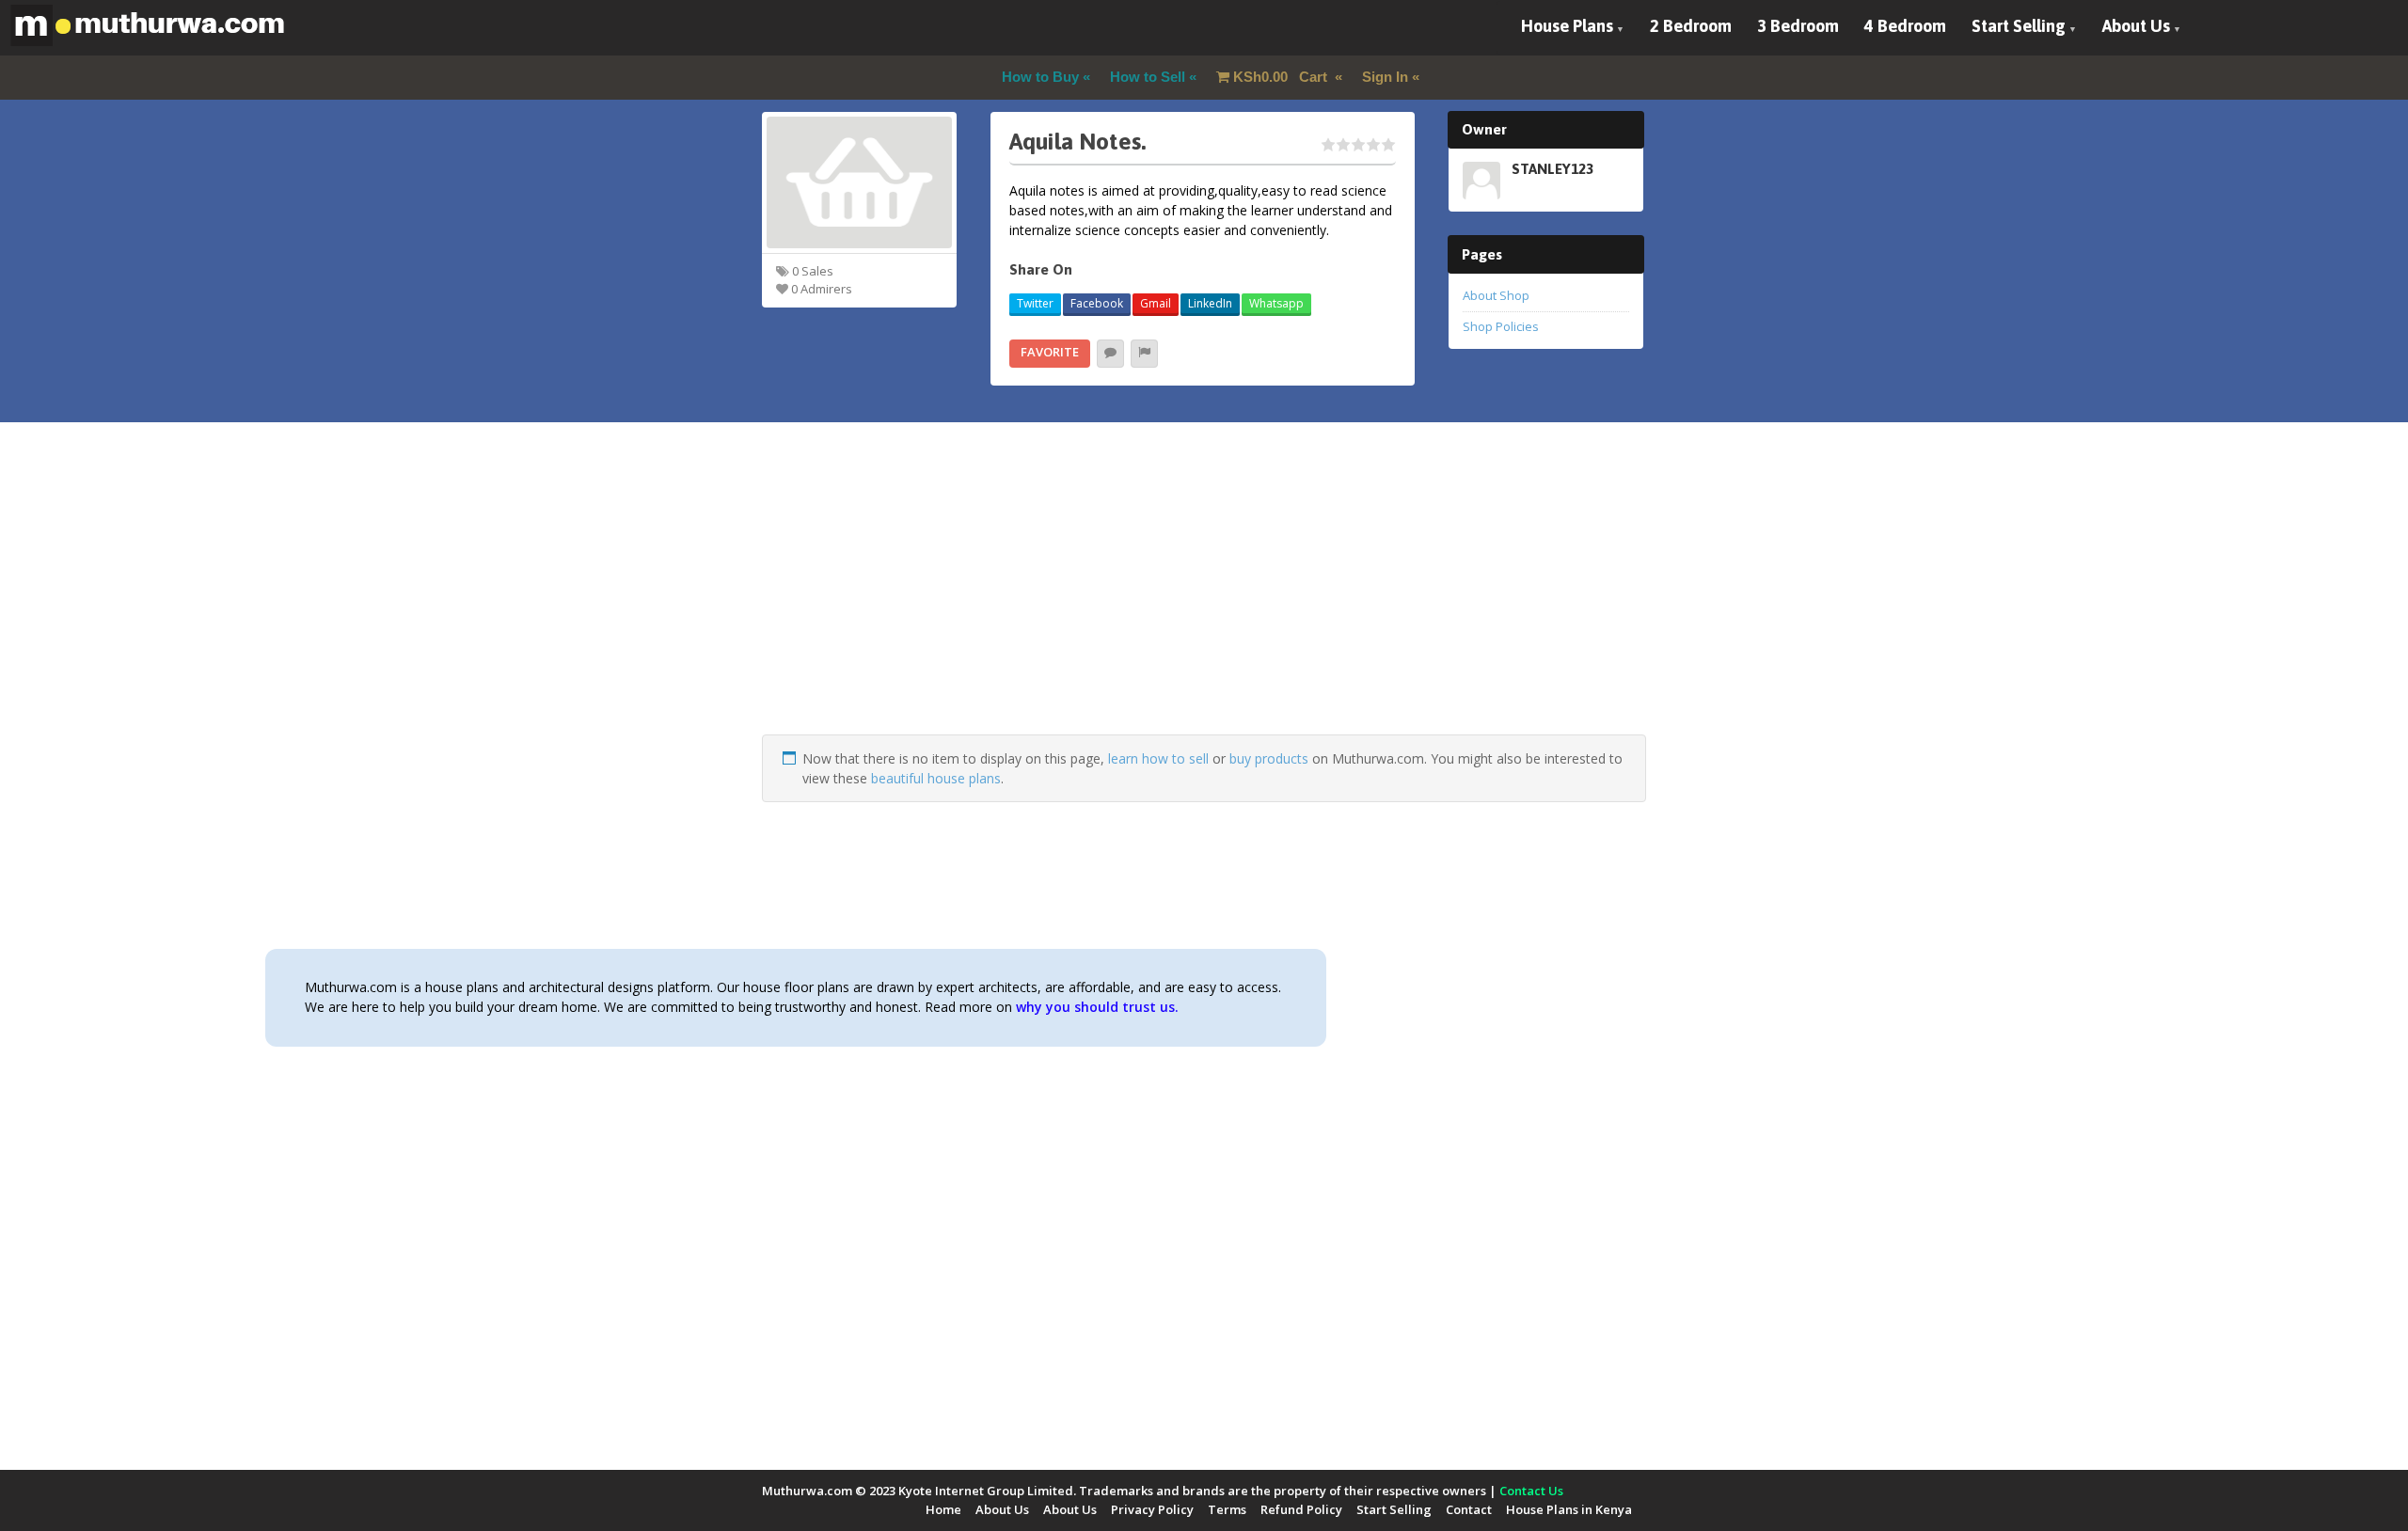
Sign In (1385, 77)
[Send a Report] (1144, 354)
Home (943, 1509)
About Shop (1496, 295)
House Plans (1567, 26)
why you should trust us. (1097, 1007)
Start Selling (2019, 26)
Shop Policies (1501, 326)
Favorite (1050, 352)
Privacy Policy (1152, 1509)
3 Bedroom (1798, 26)
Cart (1282, 77)
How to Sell (1148, 77)
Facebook (1097, 303)
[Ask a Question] (1110, 354)
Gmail (1156, 303)
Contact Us (1531, 1491)
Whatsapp (1276, 303)
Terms (1227, 1509)
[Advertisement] (1204, 603)
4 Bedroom (1905, 26)
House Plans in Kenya (1569, 1509)
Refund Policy (1301, 1509)
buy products (1269, 758)
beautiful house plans (936, 778)
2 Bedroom (1691, 26)
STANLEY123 (1553, 168)
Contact (1469, 1509)
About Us (2136, 26)
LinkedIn (1210, 303)
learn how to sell (1158, 758)
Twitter (1035, 303)
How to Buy (1040, 77)
